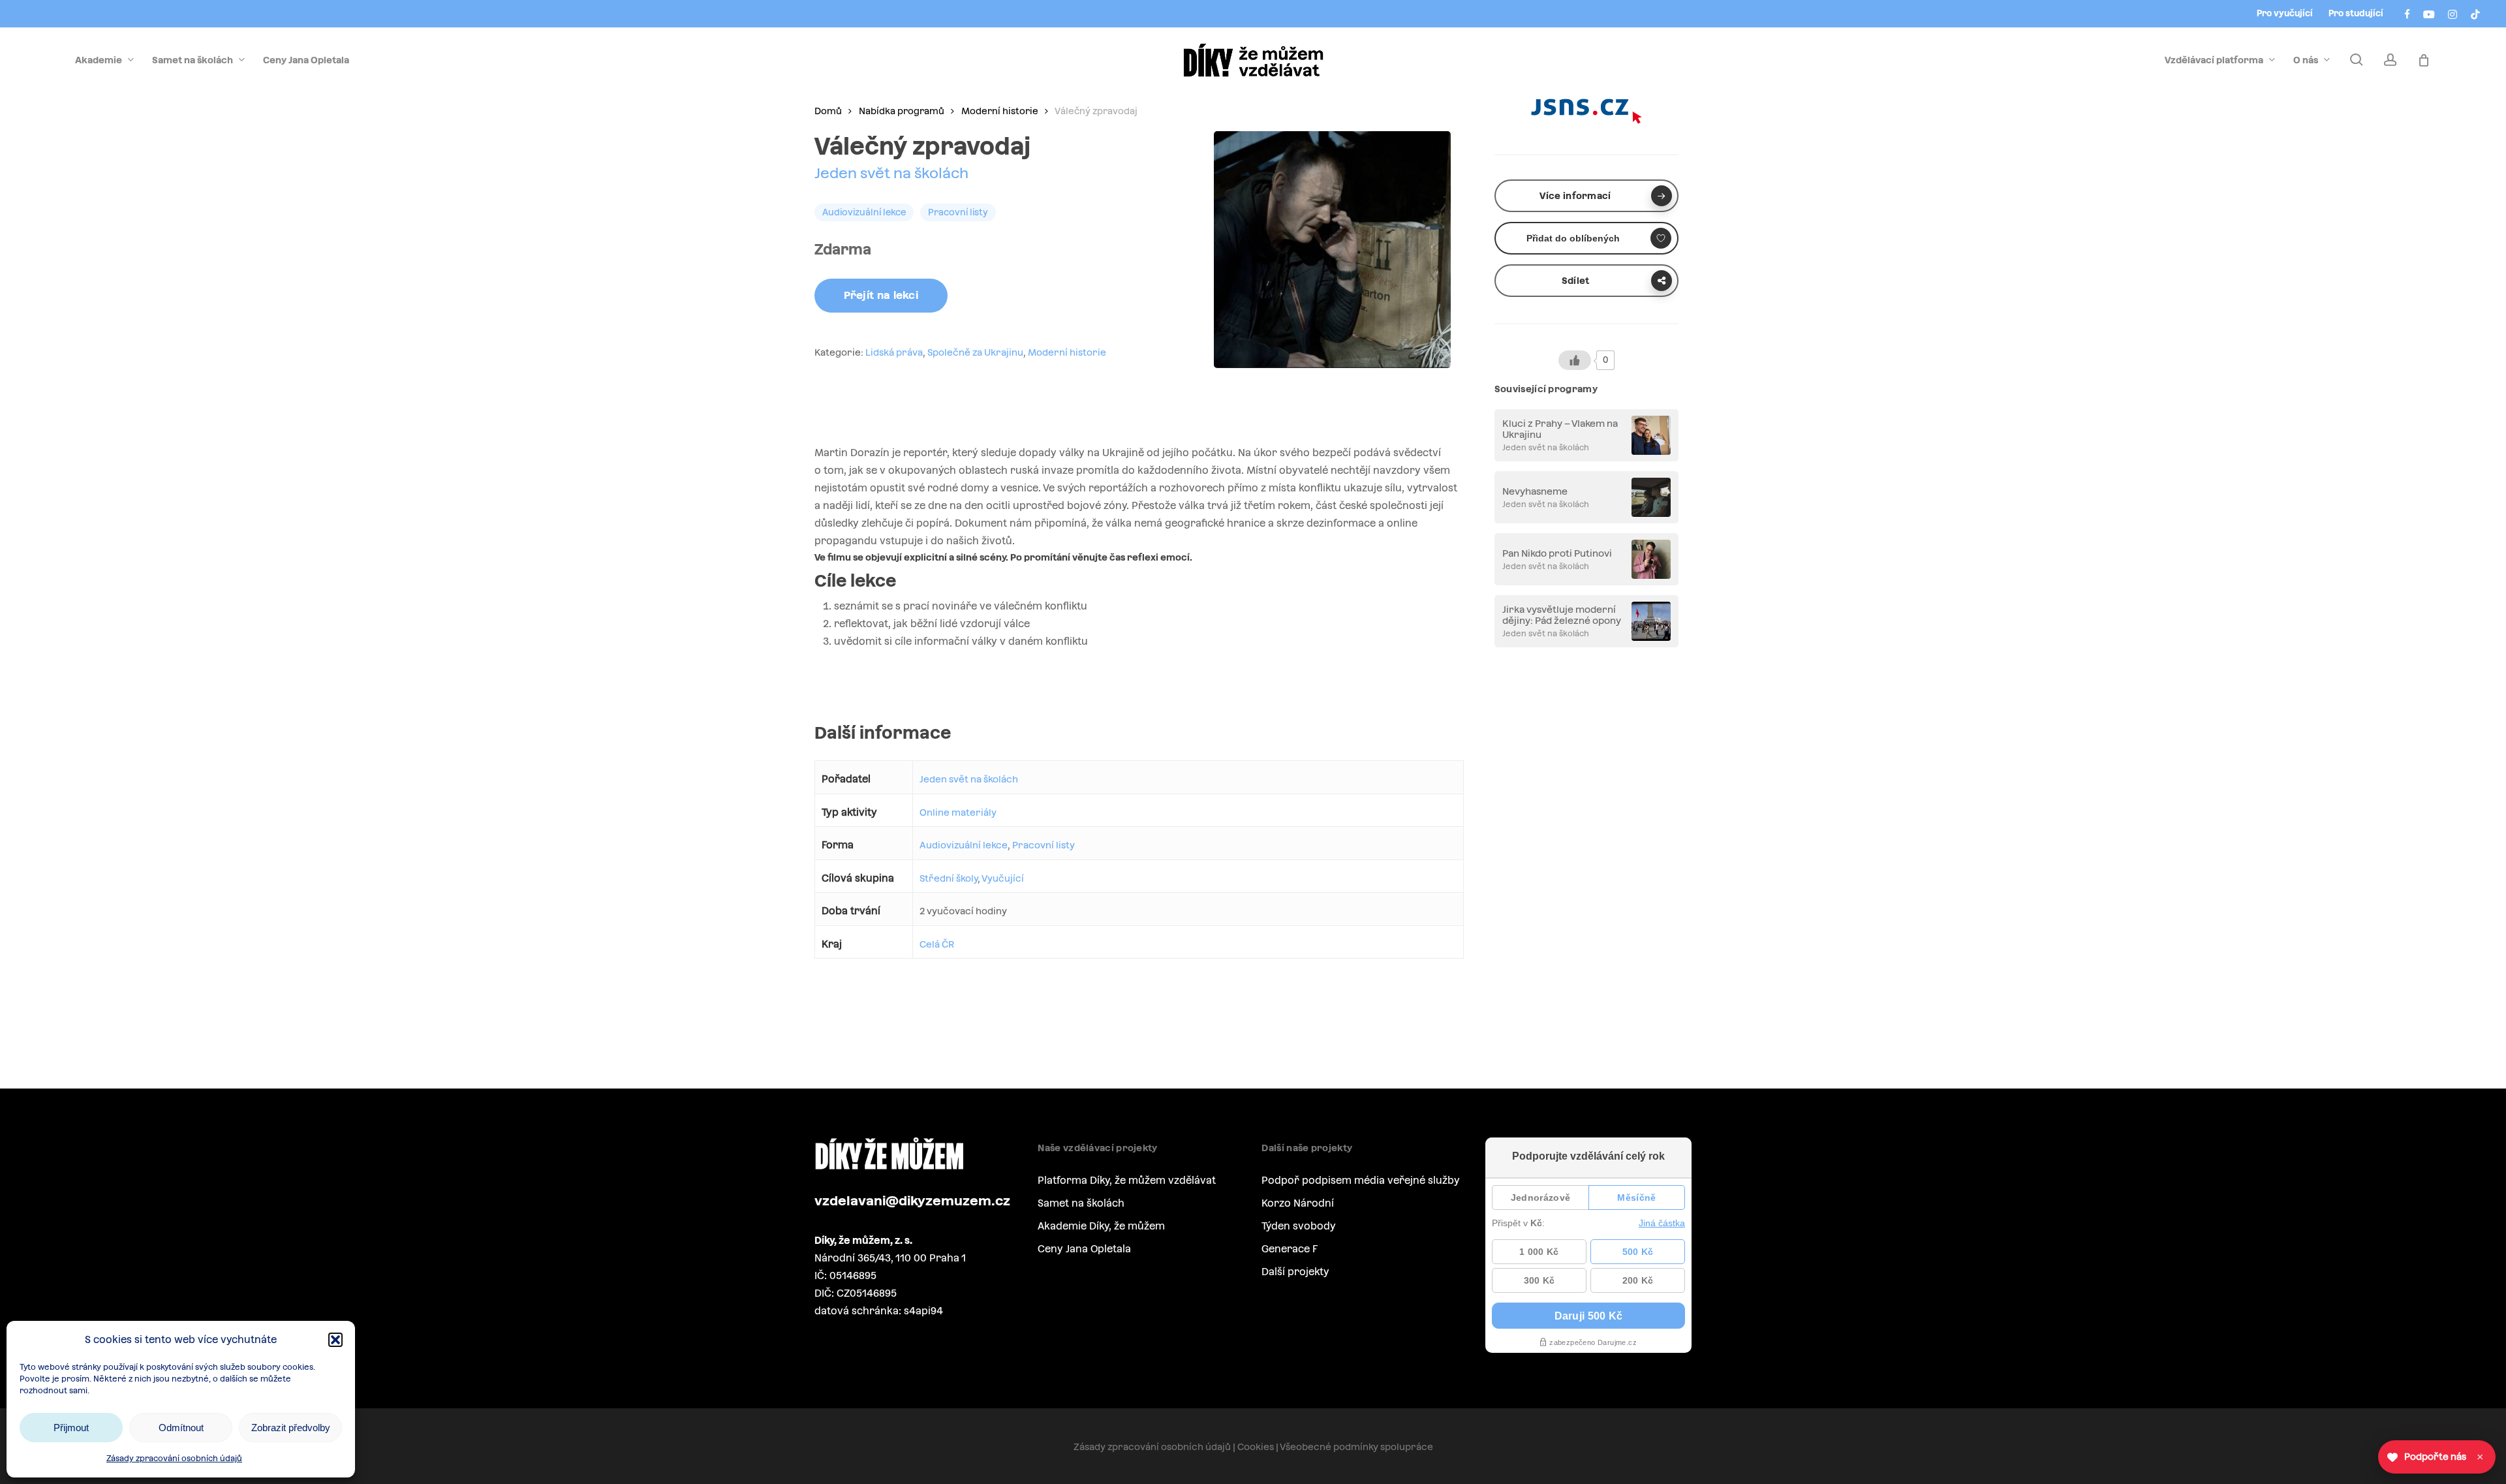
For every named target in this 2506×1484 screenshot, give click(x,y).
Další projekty (1295, 1272)
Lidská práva (894, 352)
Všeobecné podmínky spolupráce (1356, 1447)
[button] (335, 1340)
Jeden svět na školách (891, 173)
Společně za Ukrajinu (975, 352)
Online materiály (958, 812)
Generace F (1290, 1249)
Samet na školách (1081, 1203)
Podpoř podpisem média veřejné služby (1361, 1180)
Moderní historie (1000, 111)
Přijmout (71, 1428)
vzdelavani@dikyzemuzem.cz (912, 1201)
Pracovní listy (1044, 845)
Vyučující (1003, 878)
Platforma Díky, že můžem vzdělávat (1127, 1180)
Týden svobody (1299, 1226)
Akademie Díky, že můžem (1101, 1226)
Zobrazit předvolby (291, 1428)
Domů (828, 111)
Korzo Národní (1298, 1203)
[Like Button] (1575, 360)
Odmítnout (181, 1428)
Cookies (1256, 1447)
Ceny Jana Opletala (1084, 1249)
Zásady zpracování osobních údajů (174, 1459)
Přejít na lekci (881, 295)
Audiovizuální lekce (964, 845)
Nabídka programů (902, 111)
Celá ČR (937, 944)
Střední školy (949, 878)
